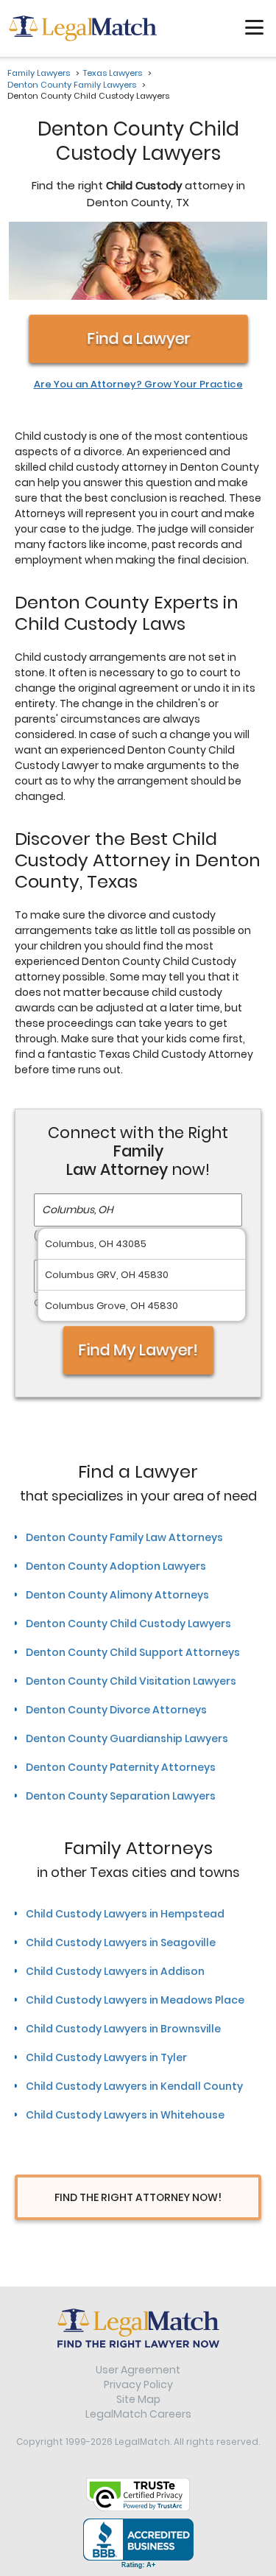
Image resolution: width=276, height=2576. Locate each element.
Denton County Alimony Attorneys (117, 1595)
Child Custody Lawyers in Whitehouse (125, 2115)
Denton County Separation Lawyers (121, 1796)
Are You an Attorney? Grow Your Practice (138, 385)
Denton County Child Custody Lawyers (128, 1624)
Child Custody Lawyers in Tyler (106, 2057)
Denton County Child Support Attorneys (133, 1652)
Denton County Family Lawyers (72, 85)
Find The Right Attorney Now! (138, 2197)
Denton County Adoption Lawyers (116, 1566)
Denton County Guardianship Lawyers (127, 1738)
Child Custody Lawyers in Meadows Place (135, 2000)
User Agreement (138, 2370)
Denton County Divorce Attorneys (116, 1710)
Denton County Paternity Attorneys (121, 1767)
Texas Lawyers (113, 73)
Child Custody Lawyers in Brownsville (123, 2029)
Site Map (138, 2399)
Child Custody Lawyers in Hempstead (125, 1914)
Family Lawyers (39, 73)
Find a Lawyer (138, 338)
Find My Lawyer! (138, 1350)
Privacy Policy (138, 2384)
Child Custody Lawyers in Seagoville (121, 1942)
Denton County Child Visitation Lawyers (131, 1681)
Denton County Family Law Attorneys (124, 1537)
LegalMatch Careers (138, 2414)
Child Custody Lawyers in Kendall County (134, 2086)
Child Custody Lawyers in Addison (115, 1971)
